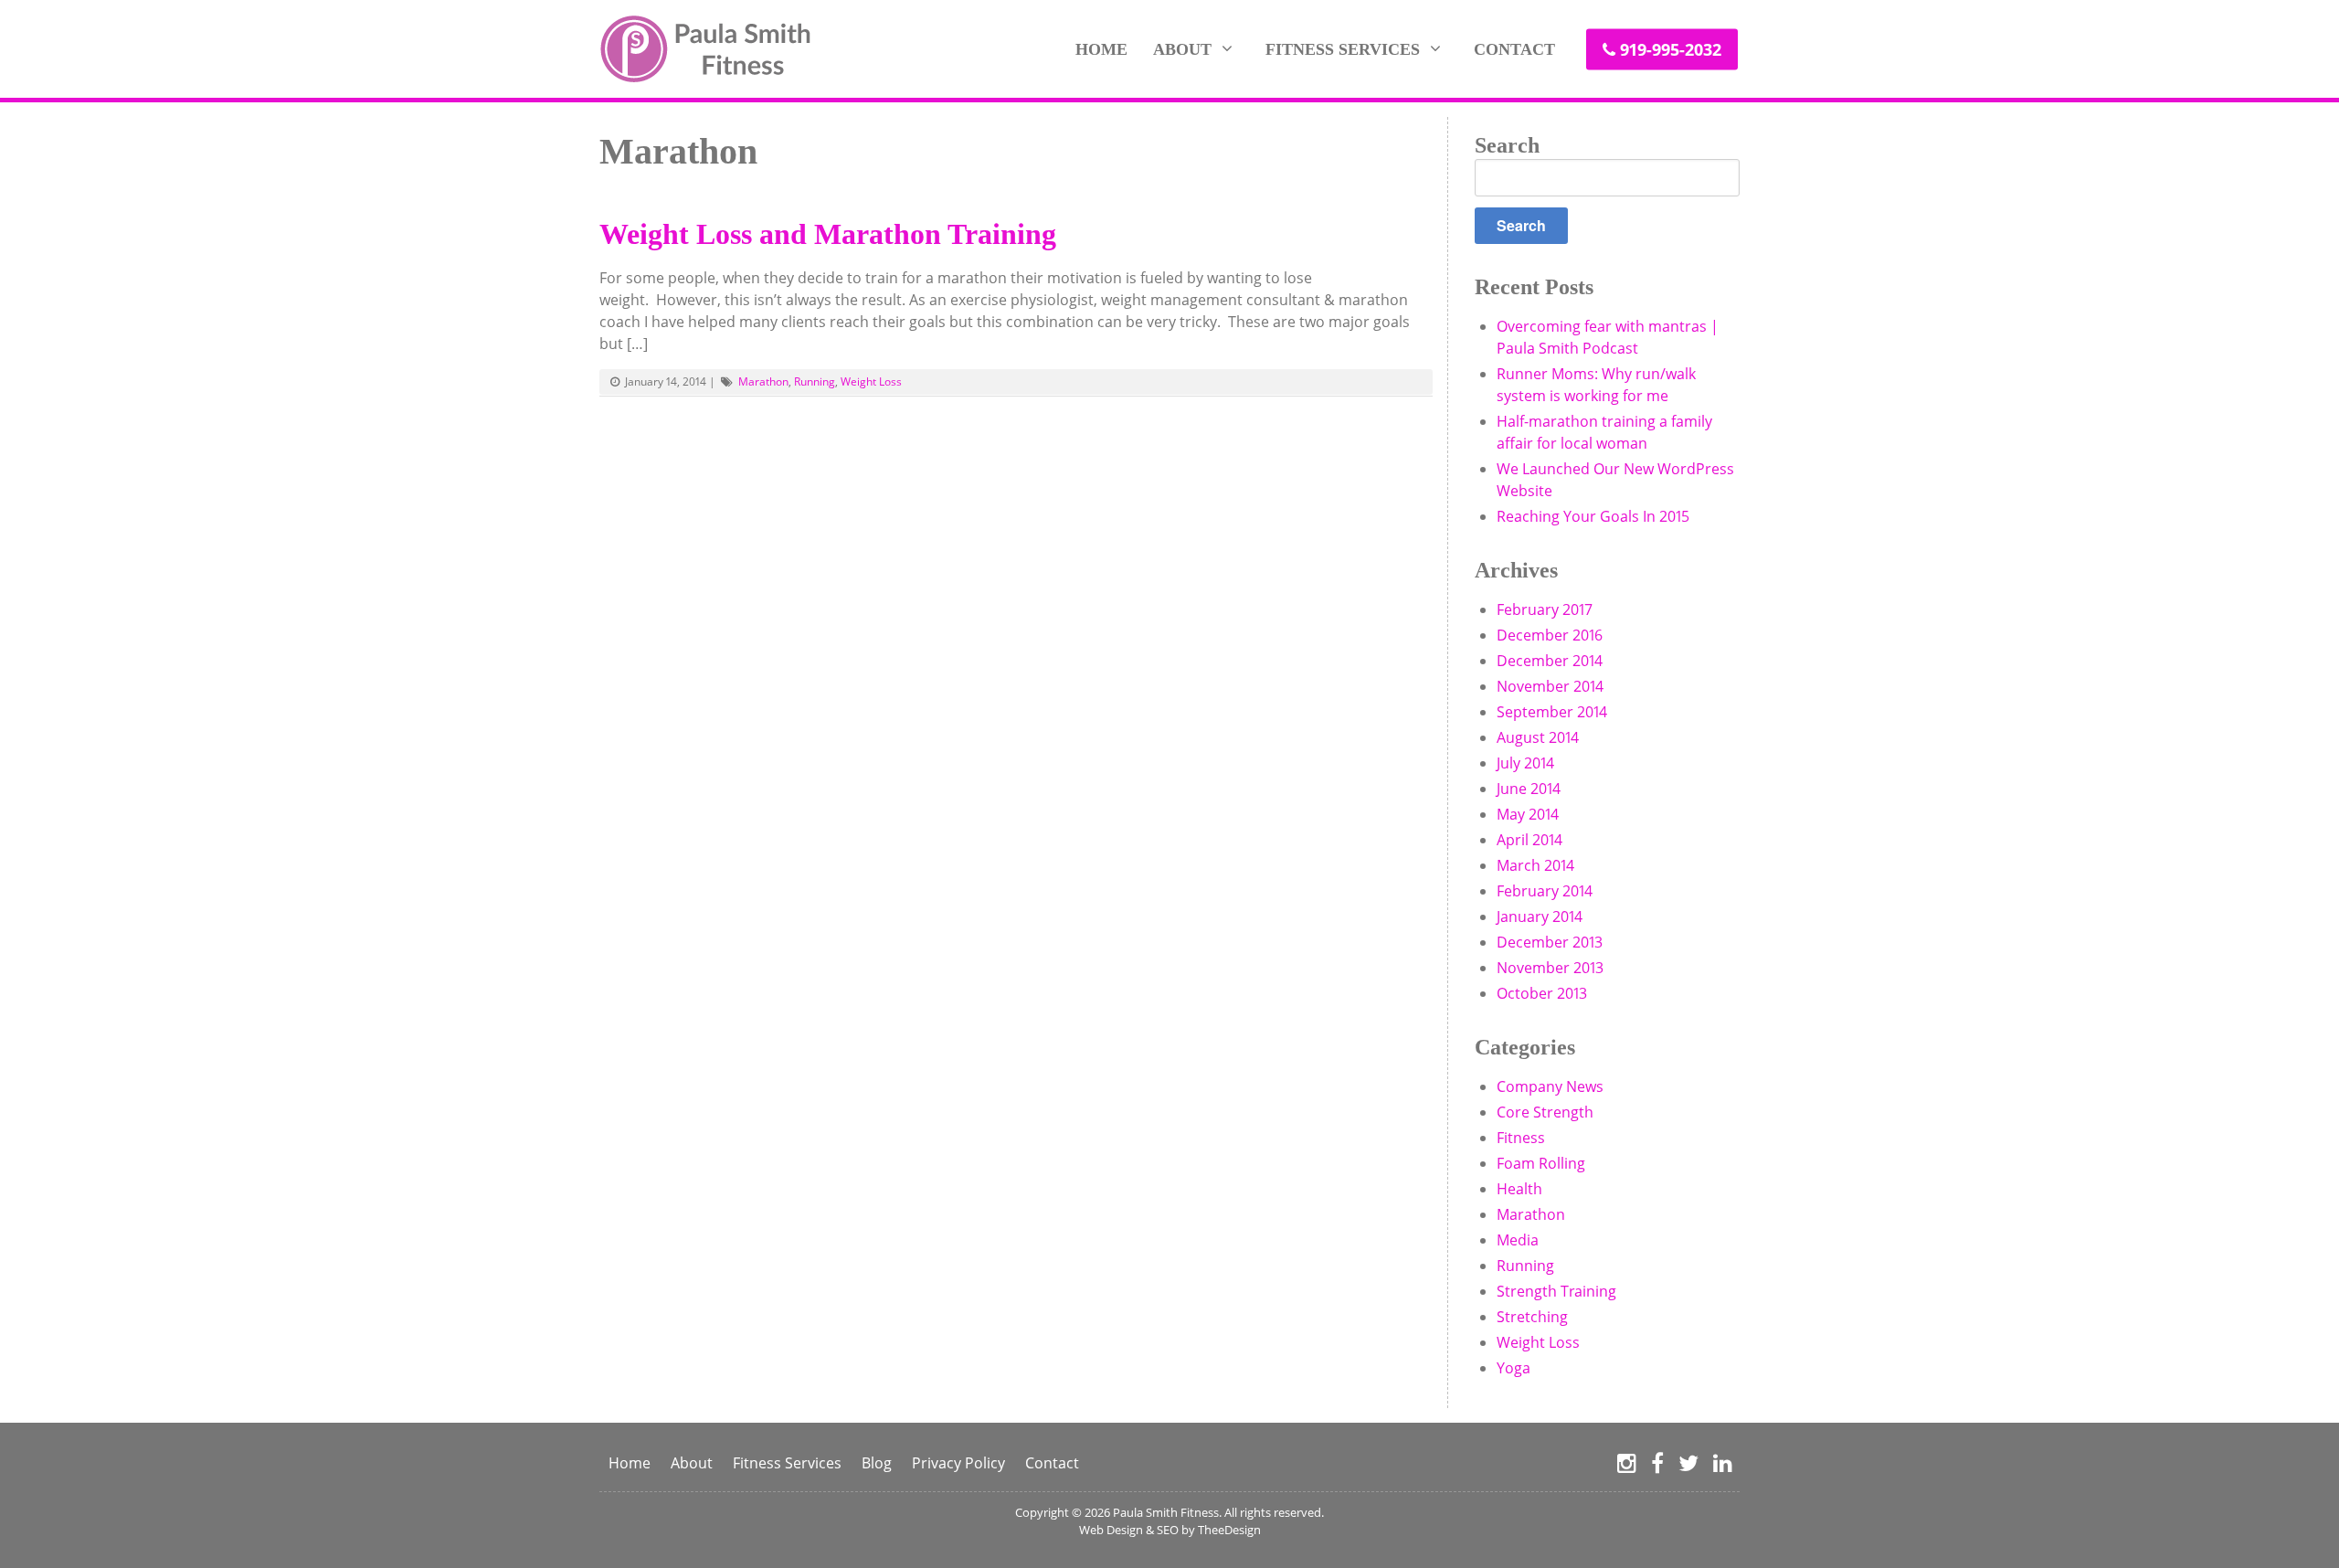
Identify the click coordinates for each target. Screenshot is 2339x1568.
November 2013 (1550, 968)
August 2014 (1538, 737)
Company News (1550, 1086)
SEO (1168, 1530)
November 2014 (1550, 686)
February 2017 (1545, 609)
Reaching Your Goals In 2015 (1593, 516)
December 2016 (1550, 635)
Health (1519, 1189)
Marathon (763, 381)
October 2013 (1542, 993)
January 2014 (1540, 916)
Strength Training (1556, 1291)
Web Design (1111, 1530)
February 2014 (1545, 891)
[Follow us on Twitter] (1688, 1464)
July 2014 (1525, 763)
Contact (1514, 48)
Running (815, 381)
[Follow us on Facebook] (1657, 1464)
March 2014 (1535, 865)
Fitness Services (1343, 48)
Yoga (1513, 1368)
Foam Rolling (1541, 1163)
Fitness (1521, 1138)
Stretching (1532, 1317)
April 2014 (1529, 840)
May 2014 (1528, 814)
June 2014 (1529, 789)
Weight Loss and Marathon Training (828, 234)
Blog (877, 1463)
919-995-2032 (1671, 48)
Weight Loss (871, 381)
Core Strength (1545, 1112)
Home (1101, 48)
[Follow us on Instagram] (1627, 1464)
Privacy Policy (958, 1463)
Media (1518, 1240)
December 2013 (1550, 942)
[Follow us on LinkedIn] (1723, 1464)
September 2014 (1552, 712)
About (1182, 48)
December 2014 (1550, 661)
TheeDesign (1229, 1530)
